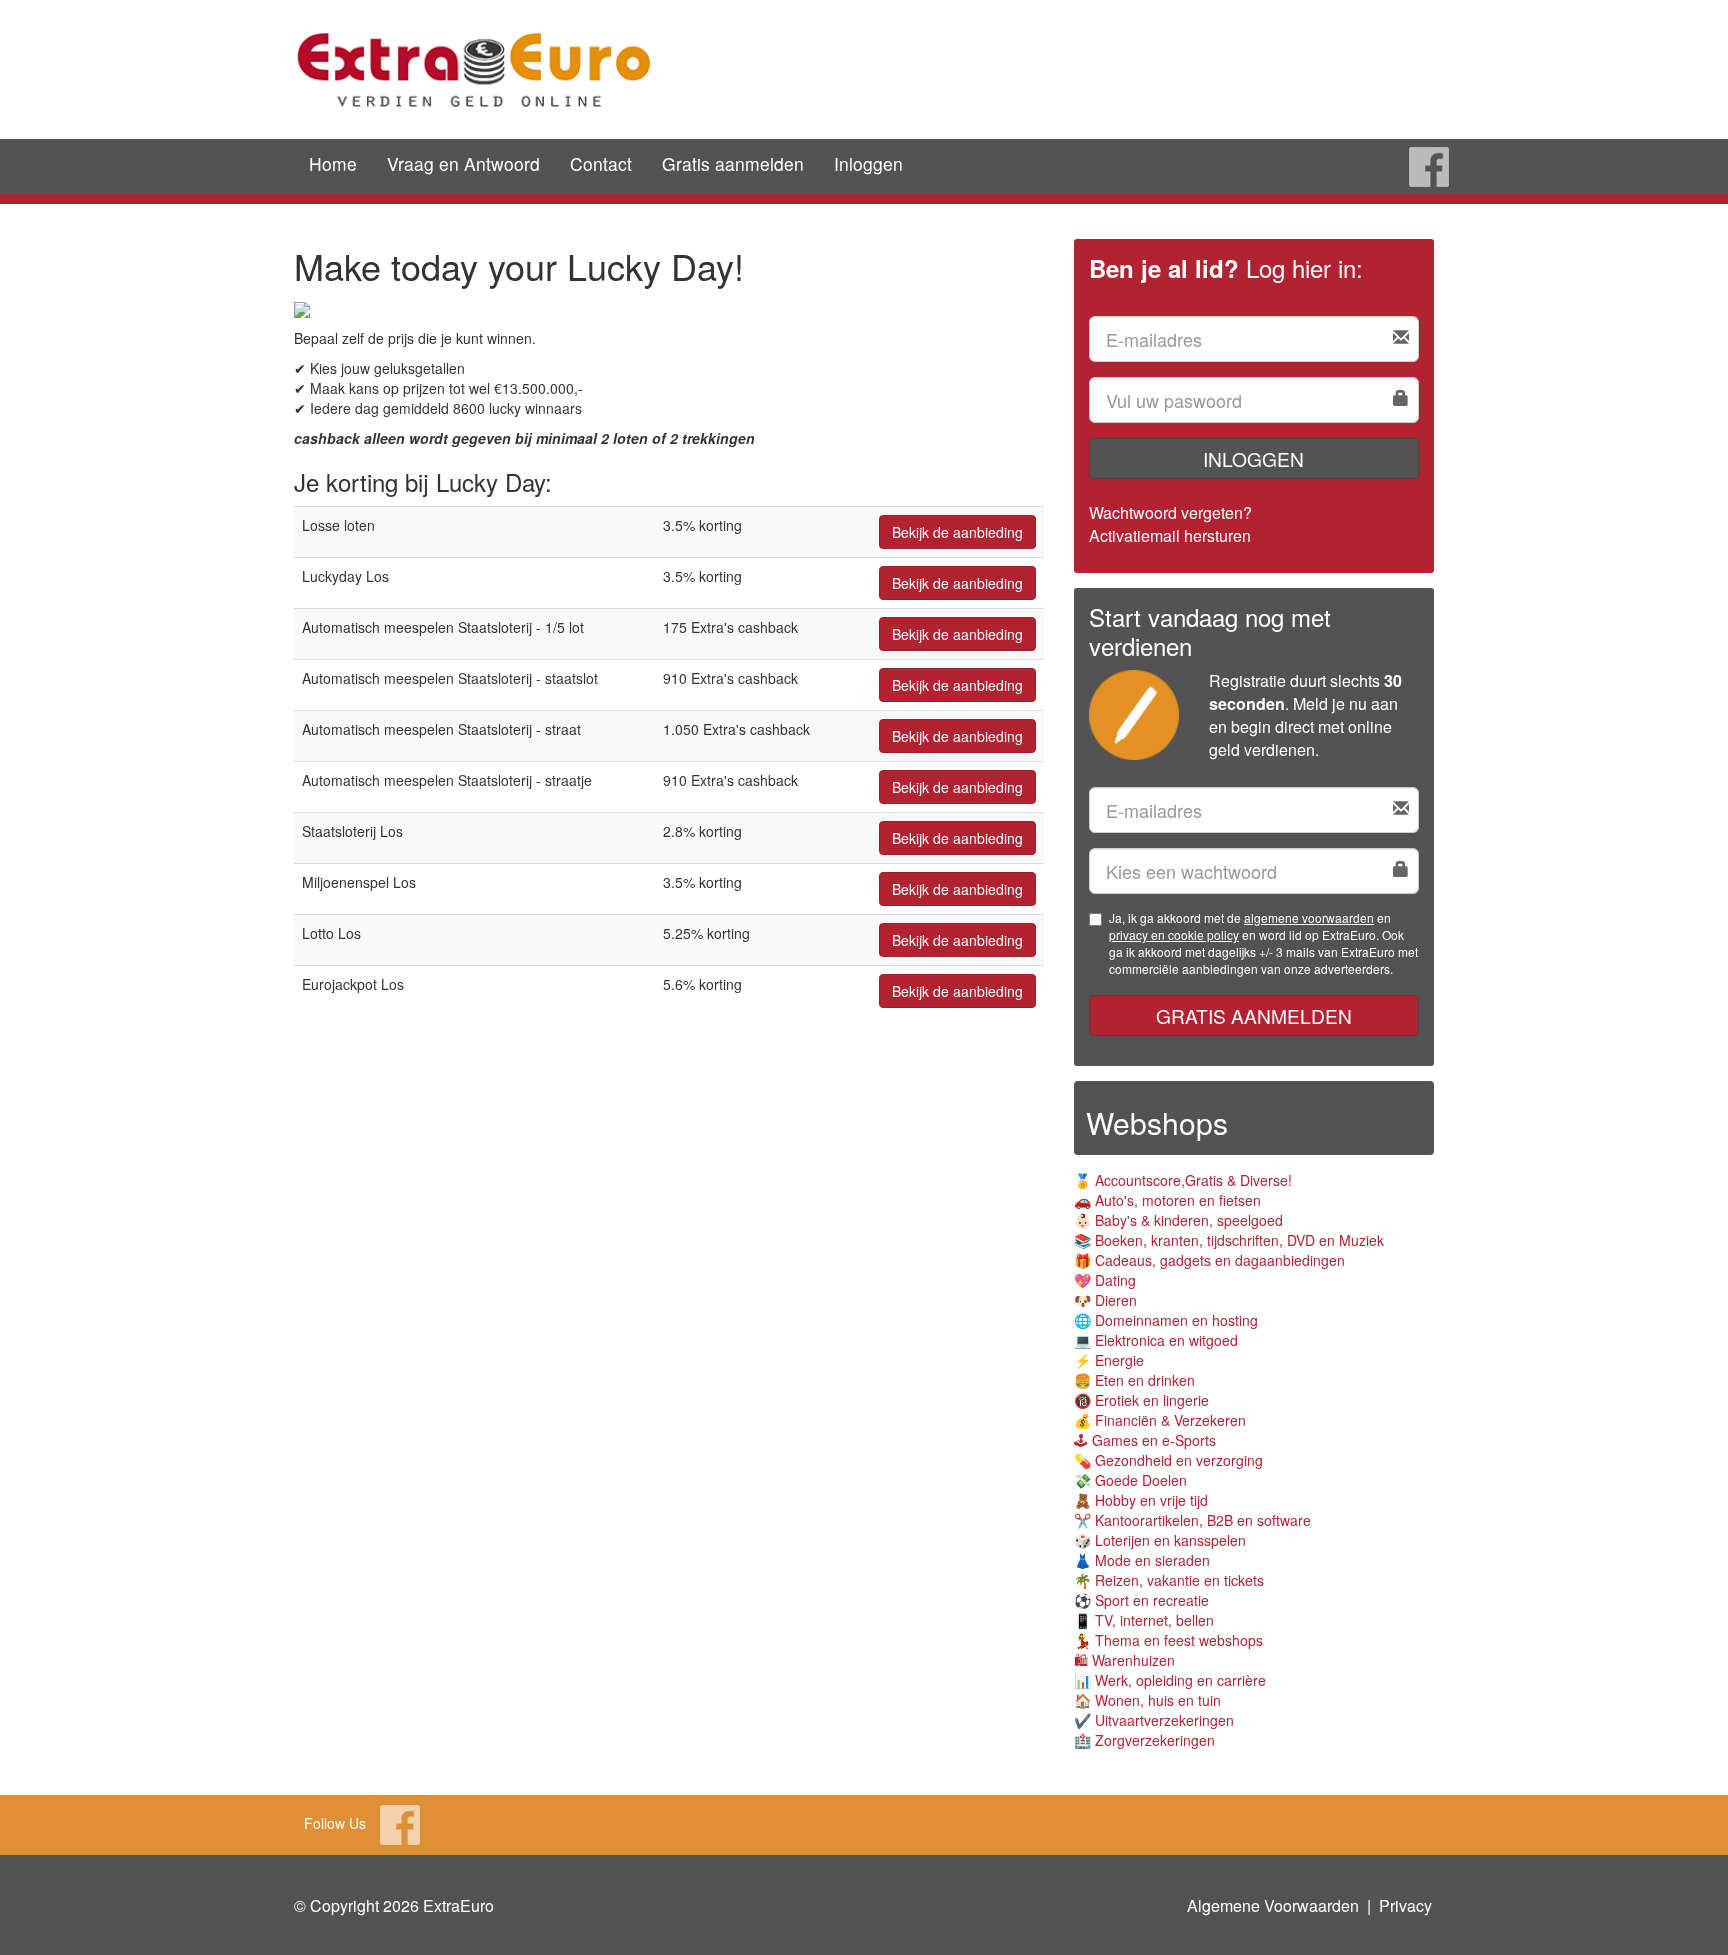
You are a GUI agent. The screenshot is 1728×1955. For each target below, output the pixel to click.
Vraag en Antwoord (463, 163)
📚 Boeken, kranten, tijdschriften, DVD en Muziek (1229, 1240)
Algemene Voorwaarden (1273, 1905)
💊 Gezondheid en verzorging (1168, 1460)
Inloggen (868, 163)
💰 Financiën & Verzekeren (1160, 1420)
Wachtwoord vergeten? (1170, 512)
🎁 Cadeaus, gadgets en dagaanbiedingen (1209, 1260)
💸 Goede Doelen (1130, 1480)
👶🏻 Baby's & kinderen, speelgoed (1178, 1220)
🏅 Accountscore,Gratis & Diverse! (1183, 1180)
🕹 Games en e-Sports (1145, 1440)
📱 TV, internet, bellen (1144, 1620)
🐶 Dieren (1105, 1300)
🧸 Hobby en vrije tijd (1141, 1500)
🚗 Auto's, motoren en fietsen (1167, 1200)
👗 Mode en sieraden (1142, 1560)
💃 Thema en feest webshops (1168, 1640)
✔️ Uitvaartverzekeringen (1154, 1720)
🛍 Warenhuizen (1124, 1660)
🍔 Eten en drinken (1134, 1380)
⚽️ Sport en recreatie (1141, 1600)
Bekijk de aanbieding (957, 532)
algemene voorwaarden (1309, 917)
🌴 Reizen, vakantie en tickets (1169, 1580)
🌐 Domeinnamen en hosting (1166, 1320)
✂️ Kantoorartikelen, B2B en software (1192, 1520)
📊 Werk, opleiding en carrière (1170, 1680)
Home (333, 163)
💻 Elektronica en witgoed (1156, 1340)
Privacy (1405, 1905)
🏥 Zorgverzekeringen (1144, 1740)
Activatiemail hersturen (1170, 535)
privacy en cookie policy (1174, 934)
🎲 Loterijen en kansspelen (1160, 1540)
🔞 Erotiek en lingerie (1141, 1400)
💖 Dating (1105, 1280)
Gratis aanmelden (733, 163)
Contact (601, 163)
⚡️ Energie (1109, 1360)
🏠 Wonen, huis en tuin (1147, 1700)
